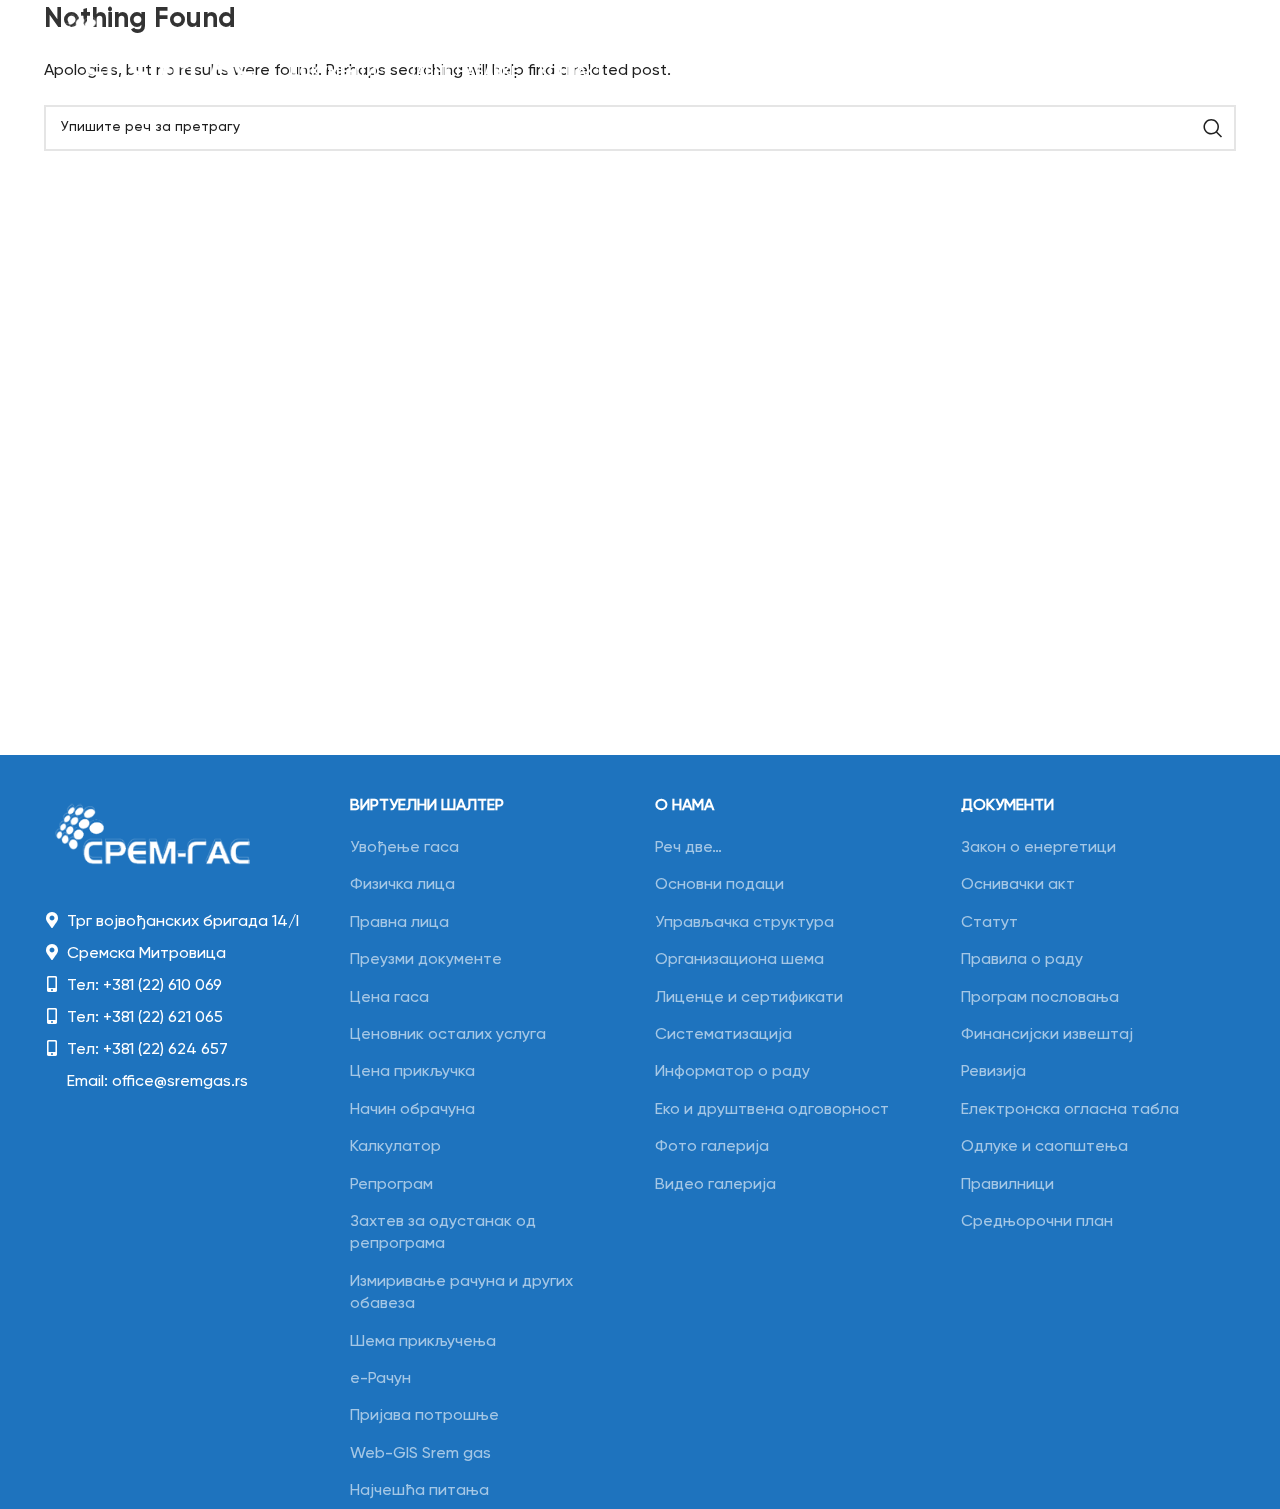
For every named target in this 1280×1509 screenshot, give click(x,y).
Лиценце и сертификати (749, 998)
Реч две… (688, 848)
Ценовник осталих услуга (448, 1035)
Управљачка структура (744, 923)
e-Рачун (380, 1379)
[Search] (1152, 52)
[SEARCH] (1213, 128)
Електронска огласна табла (1070, 1110)
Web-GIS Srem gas (420, 1454)
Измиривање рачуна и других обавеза (461, 1293)
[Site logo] (156, 52)
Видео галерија (715, 1185)
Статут (989, 923)
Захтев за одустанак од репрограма (443, 1233)
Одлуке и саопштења (1044, 1147)
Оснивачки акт (1018, 885)
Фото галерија (712, 1147)
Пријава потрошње (424, 1416)
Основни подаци (719, 885)
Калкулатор (395, 1147)
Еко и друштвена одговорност (772, 1110)
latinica (1209, 51)
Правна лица (399, 923)
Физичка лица (402, 885)
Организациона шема (739, 960)
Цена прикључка (412, 1072)
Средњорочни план (1037, 1222)
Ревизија (993, 1072)
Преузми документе (426, 960)
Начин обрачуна (412, 1110)
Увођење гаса (404, 848)
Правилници (1007, 1185)
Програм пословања (1040, 998)
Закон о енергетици (1038, 848)
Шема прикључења (423, 1342)
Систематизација (723, 1035)
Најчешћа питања (419, 1491)
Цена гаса (389, 998)
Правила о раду (1022, 960)
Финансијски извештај (1047, 1035)
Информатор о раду (732, 1072)
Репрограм (391, 1185)
